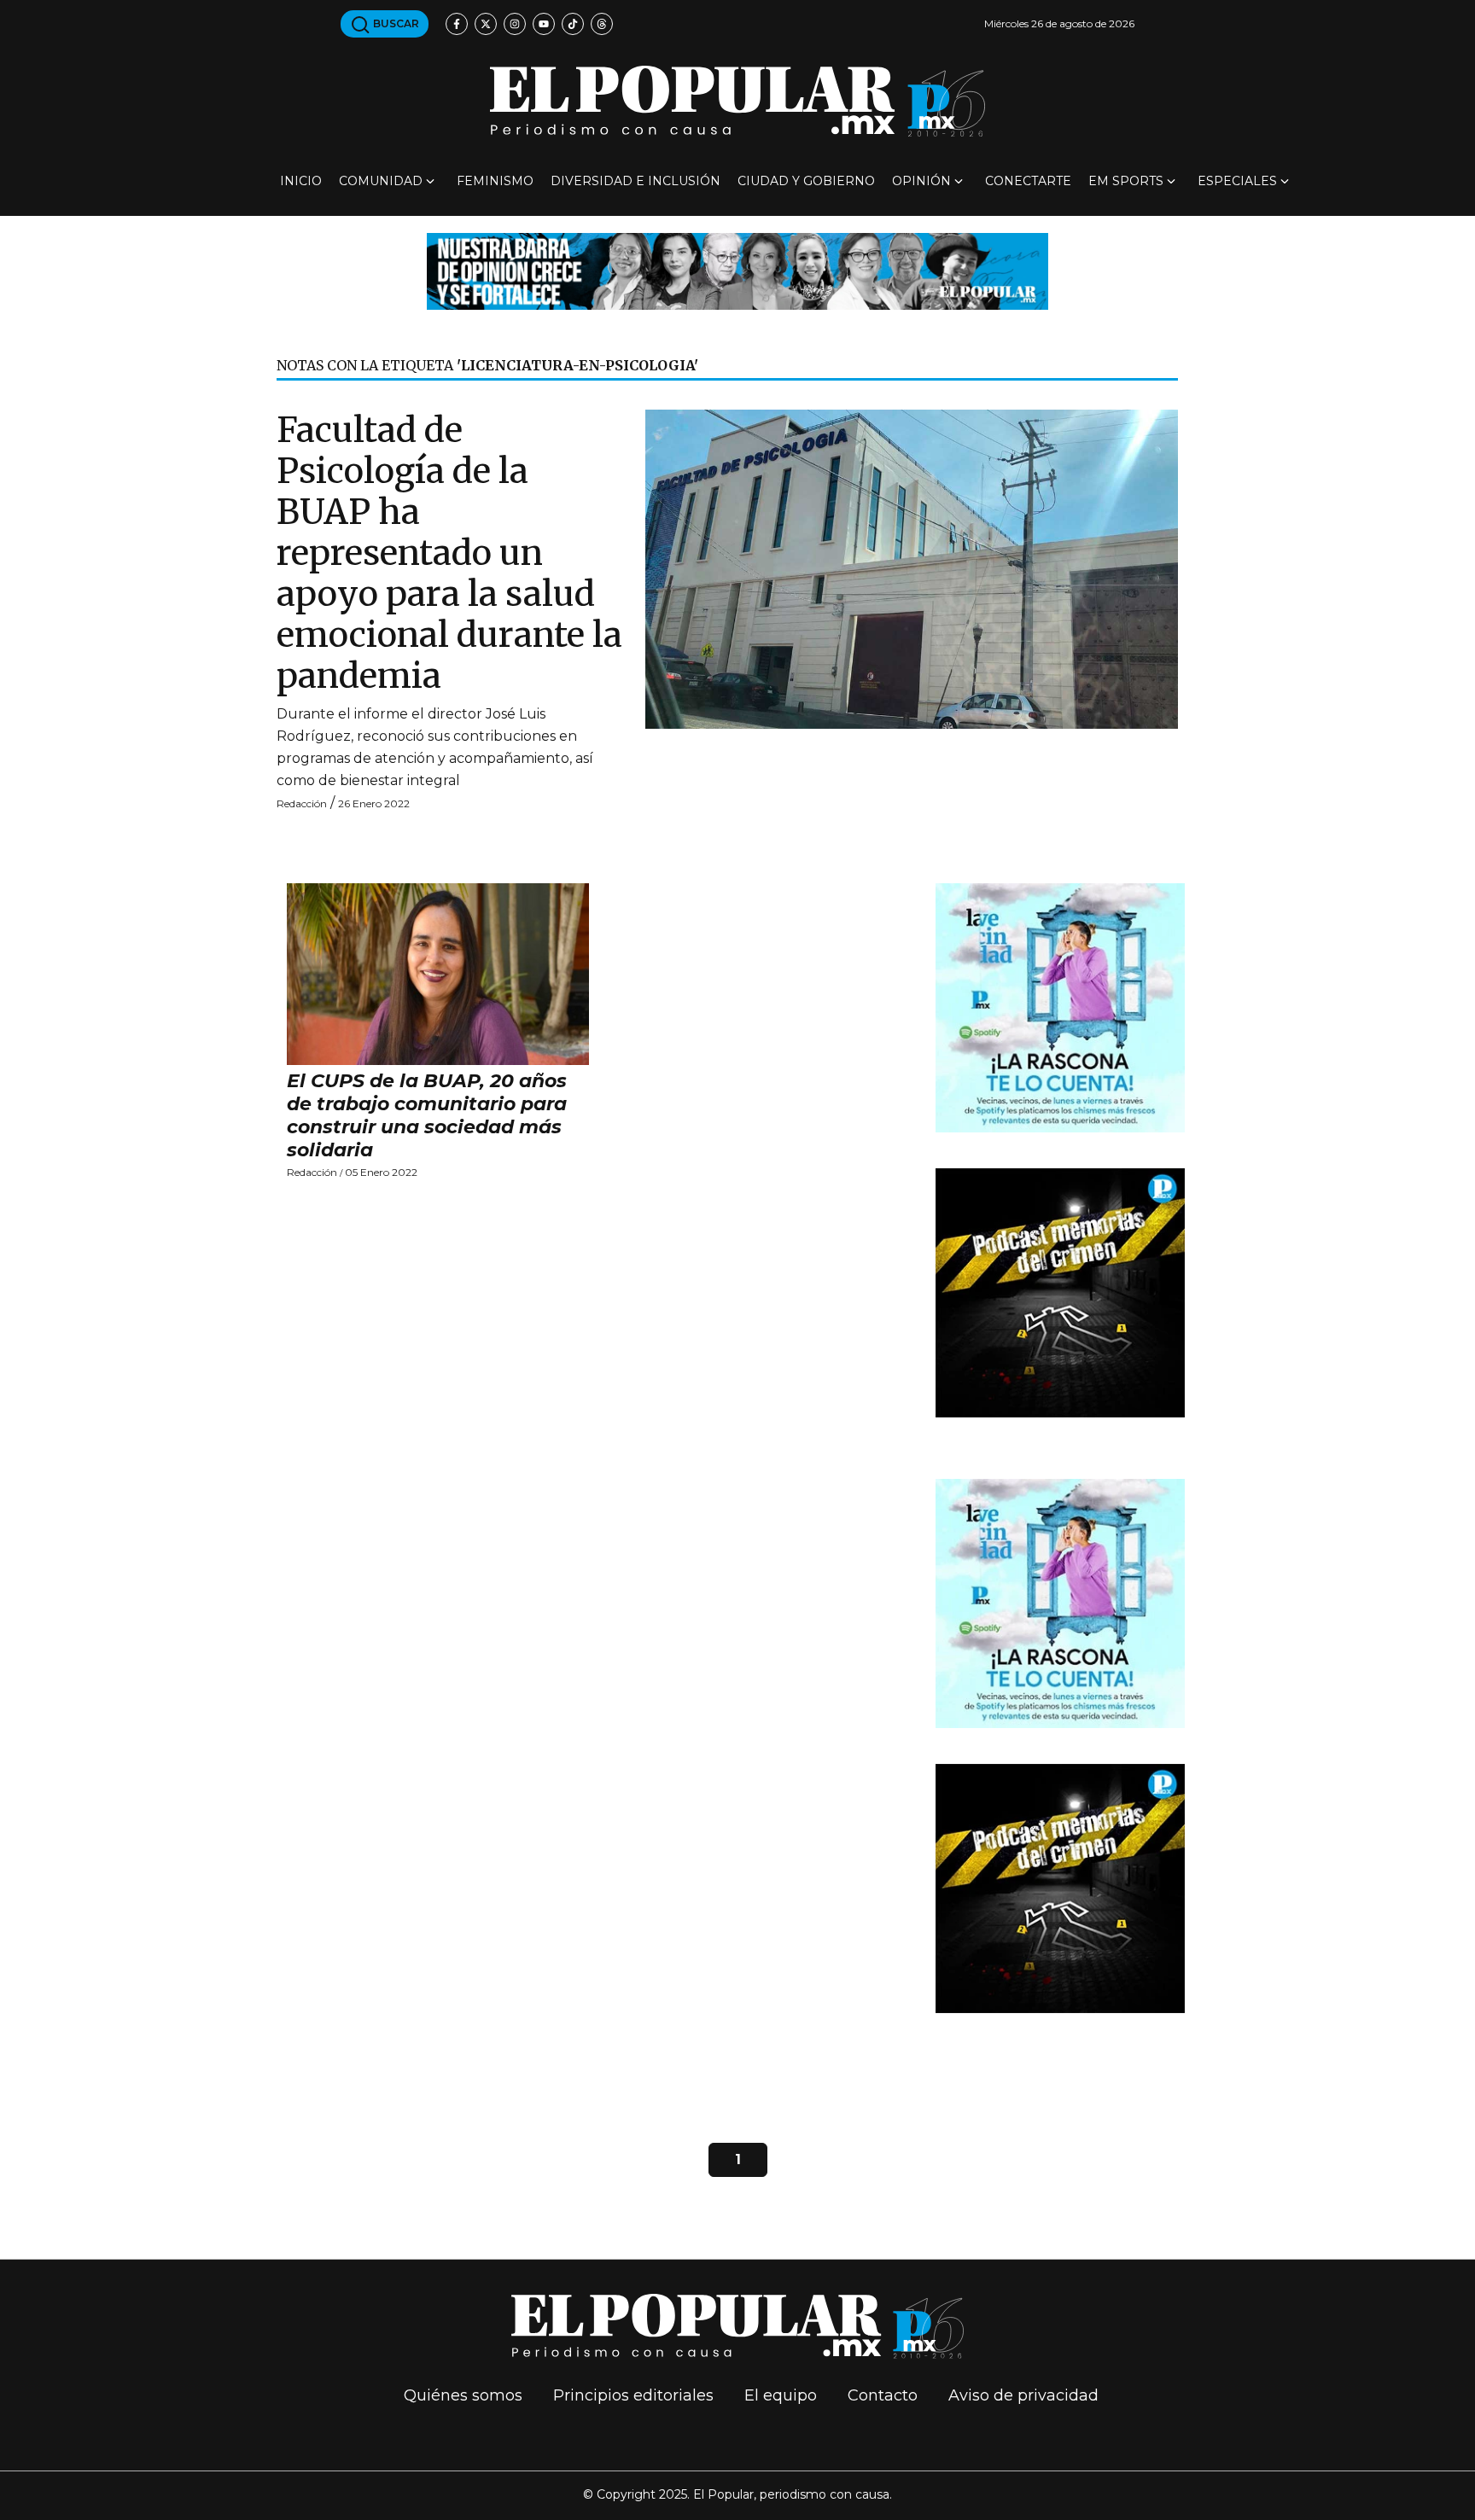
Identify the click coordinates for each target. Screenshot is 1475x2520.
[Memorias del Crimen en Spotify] (1060, 1292)
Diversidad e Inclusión (635, 181)
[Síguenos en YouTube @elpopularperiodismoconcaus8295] (544, 24)
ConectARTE (1028, 181)
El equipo (781, 2395)
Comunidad (381, 181)
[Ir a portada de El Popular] (737, 101)
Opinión (921, 181)
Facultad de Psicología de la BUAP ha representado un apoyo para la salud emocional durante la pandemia (449, 553)
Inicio (301, 181)
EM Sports (1126, 181)
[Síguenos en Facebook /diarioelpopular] (457, 24)
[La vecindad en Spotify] (1060, 1007)
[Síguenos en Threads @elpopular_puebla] (602, 24)
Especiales (1237, 181)
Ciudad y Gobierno (806, 181)
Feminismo (495, 181)
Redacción (302, 803)
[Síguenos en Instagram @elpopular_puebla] (515, 24)
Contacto (883, 2395)
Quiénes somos (463, 2395)
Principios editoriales (633, 2395)
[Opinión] (737, 270)
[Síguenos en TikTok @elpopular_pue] (573, 24)
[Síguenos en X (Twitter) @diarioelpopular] (486, 24)
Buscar (395, 23)
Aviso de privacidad (1023, 2395)
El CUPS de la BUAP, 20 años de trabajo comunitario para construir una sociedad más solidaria (427, 1115)
